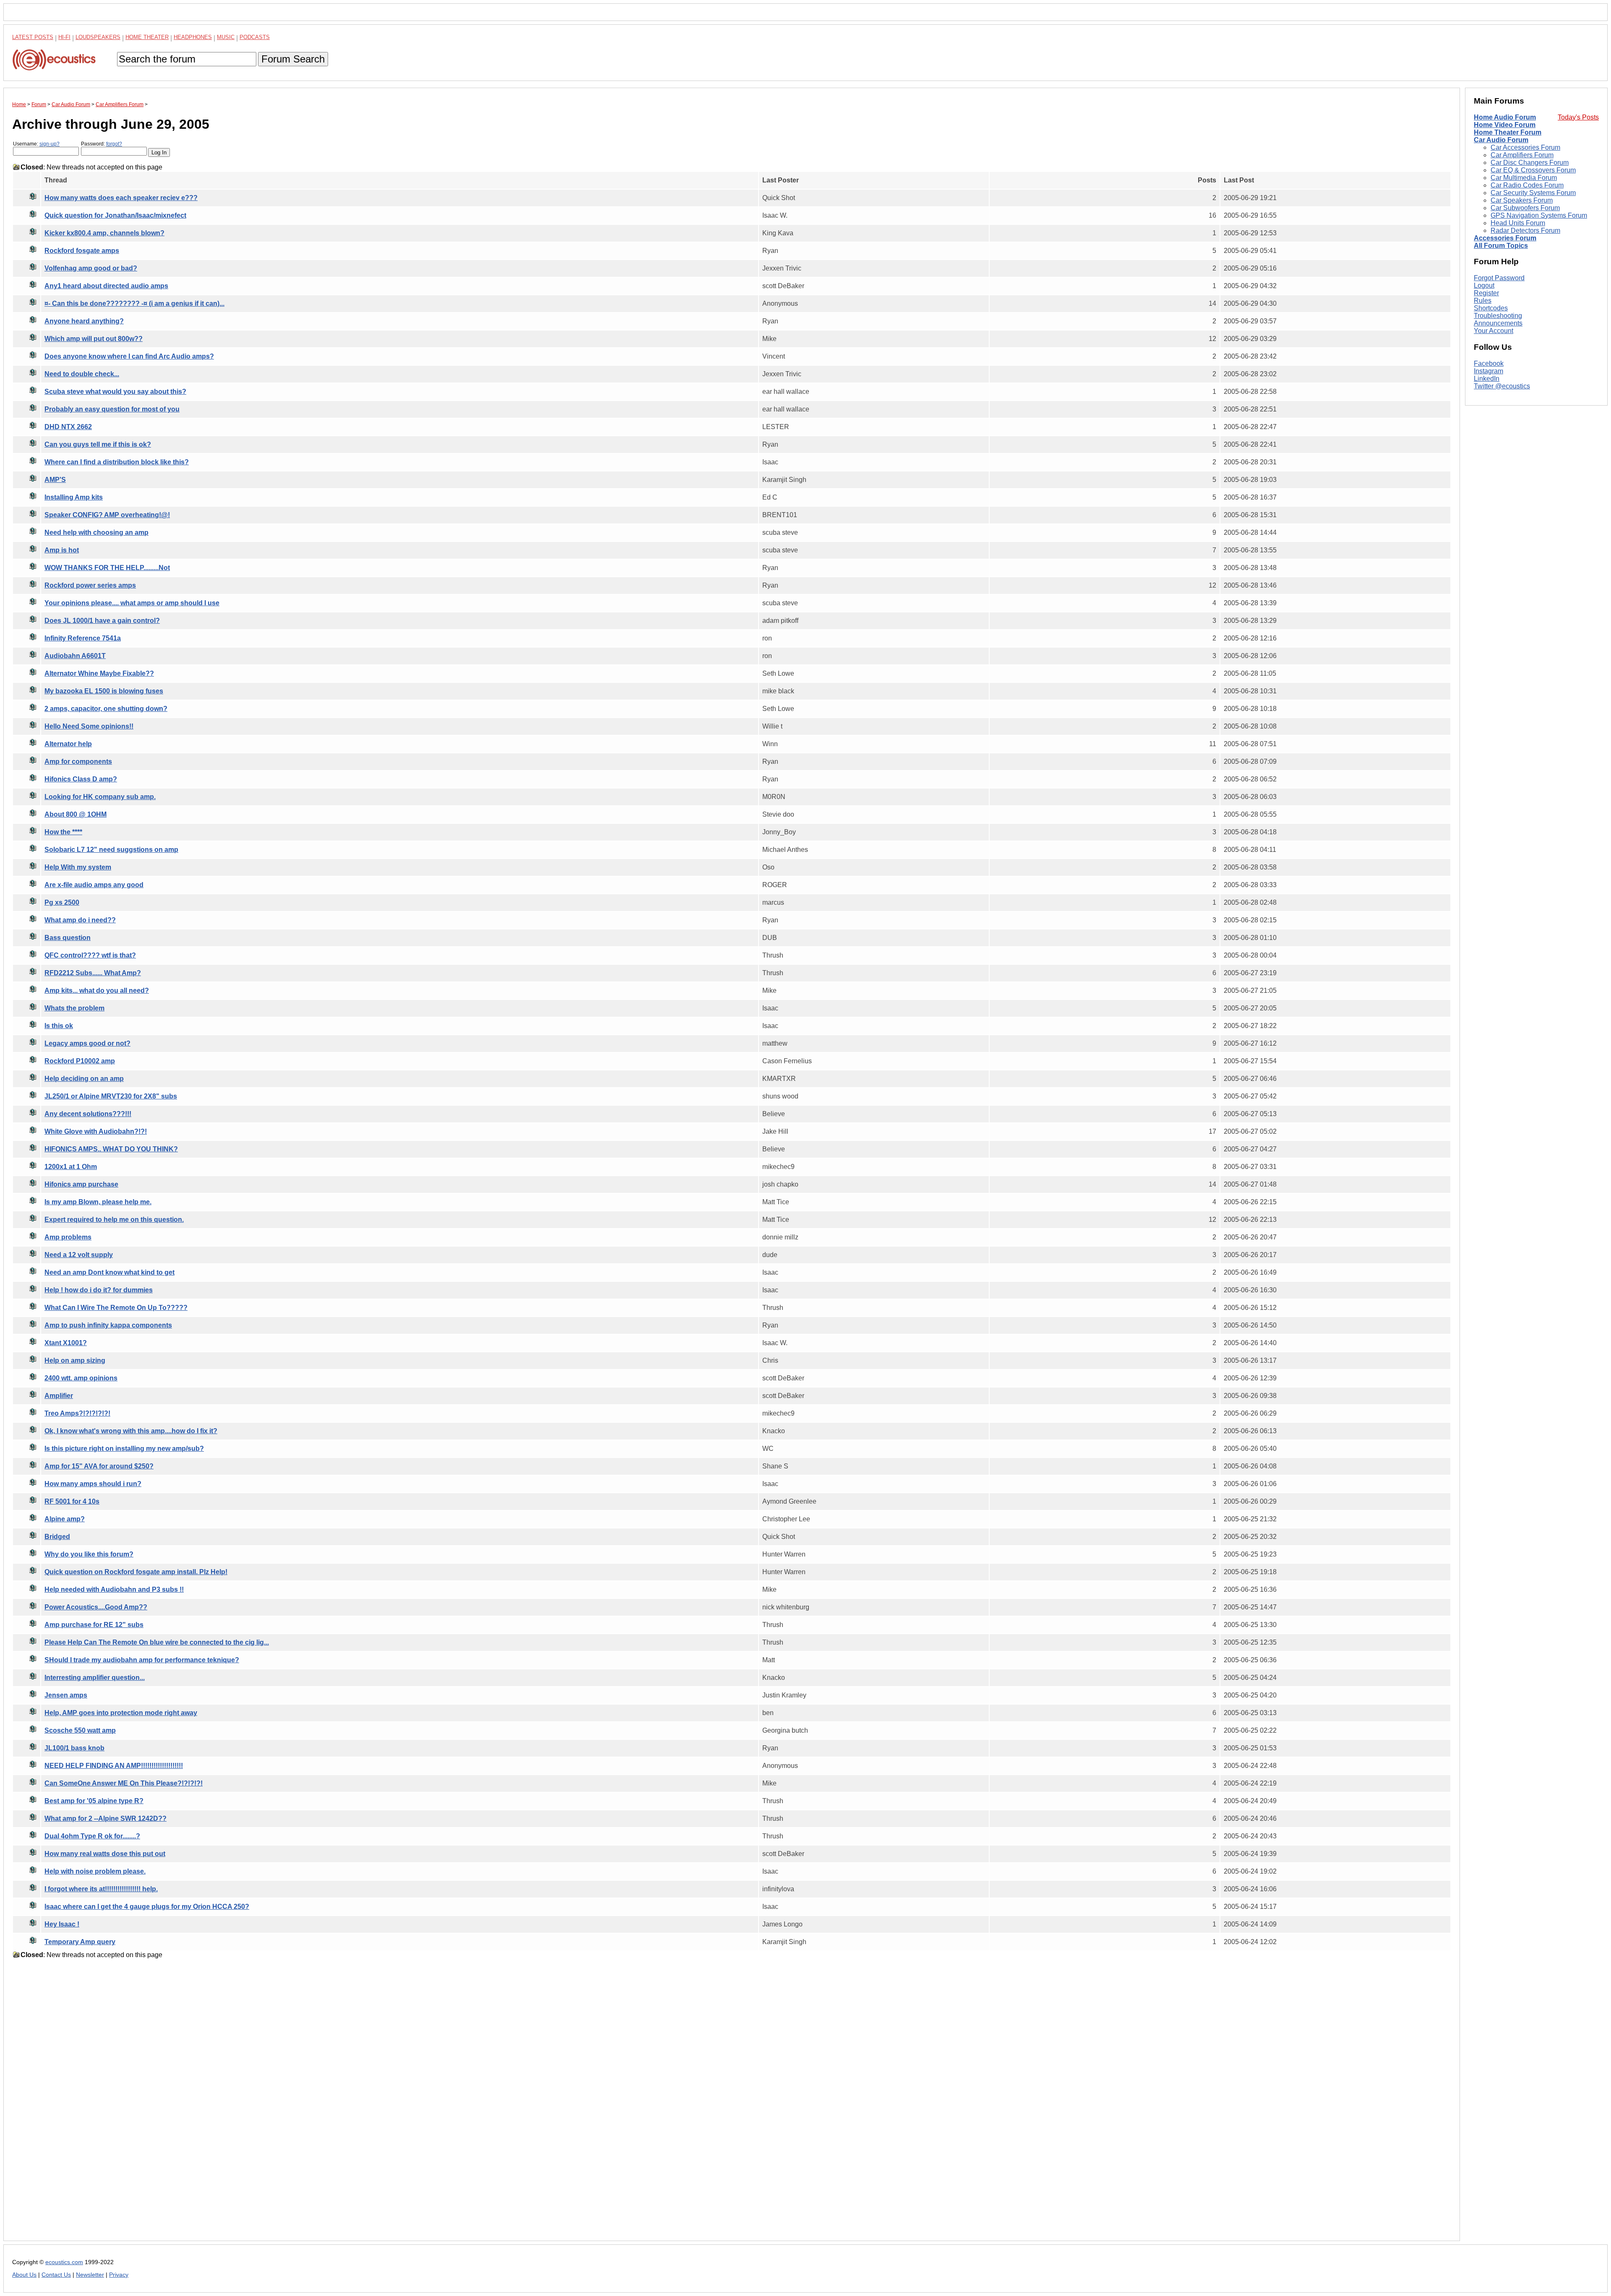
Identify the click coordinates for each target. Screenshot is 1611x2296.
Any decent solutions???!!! (88, 1114)
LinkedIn (1487, 379)
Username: (36, 144)
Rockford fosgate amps (82, 251)
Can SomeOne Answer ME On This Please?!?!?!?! (124, 1783)
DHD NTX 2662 (68, 427)
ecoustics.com (64, 2262)
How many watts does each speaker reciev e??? (121, 198)
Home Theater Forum (1508, 132)
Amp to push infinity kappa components (108, 1325)
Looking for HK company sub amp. (100, 797)
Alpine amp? (65, 1519)
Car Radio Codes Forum (1527, 185)
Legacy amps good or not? (87, 1043)
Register (1486, 293)
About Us (24, 2275)
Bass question (68, 938)
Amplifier (59, 1396)
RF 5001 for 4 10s (72, 1501)
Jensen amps (66, 1695)
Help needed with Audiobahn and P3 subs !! (114, 1589)
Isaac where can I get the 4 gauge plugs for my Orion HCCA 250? (147, 1907)
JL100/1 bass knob (74, 1748)
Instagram (1488, 371)
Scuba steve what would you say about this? (115, 392)
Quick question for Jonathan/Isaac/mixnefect (115, 215)
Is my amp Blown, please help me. (98, 1202)
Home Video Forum (1505, 125)
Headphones (193, 37)
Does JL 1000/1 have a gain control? (102, 621)
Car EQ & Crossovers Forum (1533, 170)
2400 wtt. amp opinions (81, 1378)
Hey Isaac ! (62, 1924)
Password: (102, 144)
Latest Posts (33, 37)
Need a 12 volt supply (79, 1255)
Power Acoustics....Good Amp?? (96, 1607)
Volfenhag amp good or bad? (91, 268)
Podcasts (255, 37)
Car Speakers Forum (1522, 200)
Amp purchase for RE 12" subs (94, 1625)
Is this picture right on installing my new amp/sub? (124, 1449)
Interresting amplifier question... (95, 1678)
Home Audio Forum (1505, 117)
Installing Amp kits (74, 497)
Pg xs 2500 (62, 902)
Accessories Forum (1505, 238)
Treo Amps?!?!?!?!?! (77, 1413)
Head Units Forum (1518, 223)
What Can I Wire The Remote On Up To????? (116, 1308)
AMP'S (55, 480)
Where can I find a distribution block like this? (117, 462)
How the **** (63, 832)
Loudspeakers (98, 37)
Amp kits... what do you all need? (97, 991)
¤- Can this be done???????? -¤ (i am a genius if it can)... (134, 303)
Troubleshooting (1498, 316)
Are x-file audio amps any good (94, 885)
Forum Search (293, 59)
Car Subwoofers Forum (1525, 208)
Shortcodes (1491, 308)
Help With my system (78, 867)
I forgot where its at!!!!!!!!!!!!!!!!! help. (101, 1889)
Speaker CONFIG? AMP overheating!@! (107, 515)
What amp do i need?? (80, 920)
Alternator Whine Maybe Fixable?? (99, 673)
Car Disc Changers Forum (1530, 163)
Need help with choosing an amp (96, 532)
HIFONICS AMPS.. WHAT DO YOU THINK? (111, 1149)
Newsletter (90, 2275)
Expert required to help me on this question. (114, 1220)
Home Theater (147, 37)
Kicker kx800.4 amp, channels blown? (104, 233)
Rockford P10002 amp (80, 1061)
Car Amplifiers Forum (1522, 155)
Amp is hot (62, 550)
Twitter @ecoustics (1502, 386)
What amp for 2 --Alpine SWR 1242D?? (106, 1818)
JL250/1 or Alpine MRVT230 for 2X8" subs (111, 1096)
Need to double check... (82, 374)
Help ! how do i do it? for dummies (99, 1290)
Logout (1484, 285)
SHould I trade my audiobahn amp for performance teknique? (142, 1660)
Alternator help (68, 744)
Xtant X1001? (66, 1343)
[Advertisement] (264, 2106)
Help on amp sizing (75, 1360)
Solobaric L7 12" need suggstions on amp (111, 850)
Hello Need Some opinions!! (89, 726)
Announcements (1498, 323)
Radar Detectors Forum (1525, 230)
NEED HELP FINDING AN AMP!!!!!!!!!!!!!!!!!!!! (114, 1766)
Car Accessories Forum (1525, 147)
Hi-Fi (64, 37)
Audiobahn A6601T (75, 656)
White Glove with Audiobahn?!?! (96, 1131)
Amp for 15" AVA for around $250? (99, 1466)
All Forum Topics (1501, 246)
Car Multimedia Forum (1524, 178)
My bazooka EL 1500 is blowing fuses (104, 691)
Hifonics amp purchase (81, 1184)
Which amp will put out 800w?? (94, 339)
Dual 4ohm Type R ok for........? (92, 1836)
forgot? (114, 144)
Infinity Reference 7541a (83, 638)
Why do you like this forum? (89, 1554)
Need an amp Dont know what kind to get (109, 1272)
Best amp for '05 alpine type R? (94, 1801)
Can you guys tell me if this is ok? (98, 444)
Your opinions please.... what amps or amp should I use (132, 603)
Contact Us (56, 2275)
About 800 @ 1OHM (76, 814)
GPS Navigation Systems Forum (1539, 215)
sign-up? (50, 144)
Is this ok (59, 1026)
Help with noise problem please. (95, 1871)
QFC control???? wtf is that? (90, 955)
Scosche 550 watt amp (80, 1730)
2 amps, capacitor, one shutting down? (106, 709)
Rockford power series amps (90, 585)
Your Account (1494, 331)
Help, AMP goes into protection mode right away (121, 1713)
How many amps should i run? (93, 1484)
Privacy (119, 2275)
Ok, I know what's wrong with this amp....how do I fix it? (131, 1431)
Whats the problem (74, 1008)
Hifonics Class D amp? (81, 779)
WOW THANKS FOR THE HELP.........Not (107, 568)
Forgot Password (1499, 278)
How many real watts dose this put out (105, 1854)
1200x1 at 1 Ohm (71, 1167)
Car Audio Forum (1501, 140)
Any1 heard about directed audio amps (106, 286)
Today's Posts (1578, 117)
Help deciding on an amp (84, 1079)
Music (226, 37)
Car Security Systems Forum (1533, 193)
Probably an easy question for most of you (112, 409)
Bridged (57, 1537)
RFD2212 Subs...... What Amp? (93, 973)
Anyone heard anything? (84, 321)
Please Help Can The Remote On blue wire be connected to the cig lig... (157, 1642)
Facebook (1489, 363)
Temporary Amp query (80, 1942)
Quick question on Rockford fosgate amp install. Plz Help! (136, 1572)
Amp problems (68, 1237)
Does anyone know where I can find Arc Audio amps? (129, 356)
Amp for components (78, 761)
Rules (1483, 301)
